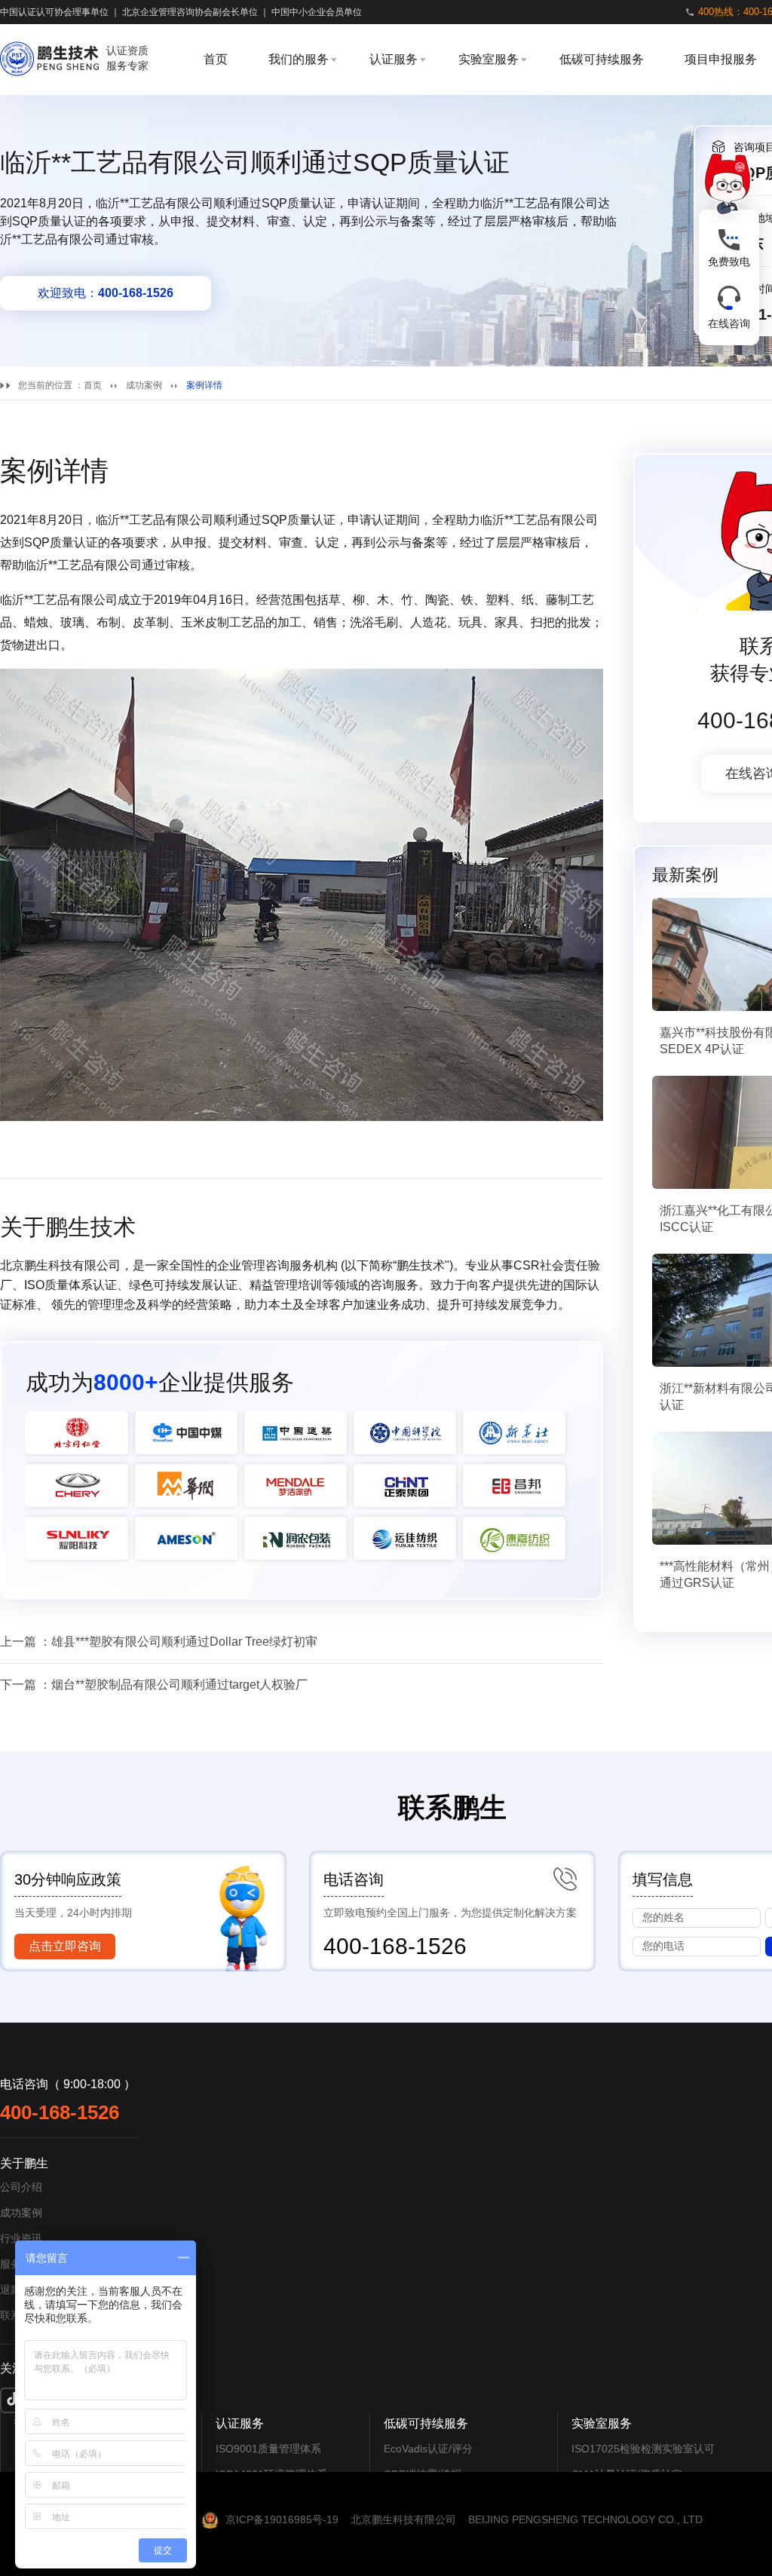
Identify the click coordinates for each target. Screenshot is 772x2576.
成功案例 (144, 385)
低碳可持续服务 (602, 59)
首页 (216, 59)
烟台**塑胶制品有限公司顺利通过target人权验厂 (179, 1685)
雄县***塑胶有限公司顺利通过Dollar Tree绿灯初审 (184, 1642)
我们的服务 (299, 59)
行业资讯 (21, 2238)
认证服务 (394, 59)
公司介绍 (21, 2187)
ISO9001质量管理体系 (268, 2449)
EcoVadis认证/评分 (428, 2449)
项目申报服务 (721, 59)
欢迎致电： (106, 293)
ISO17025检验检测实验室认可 (643, 2449)
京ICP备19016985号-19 (282, 2519)
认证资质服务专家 (127, 58)
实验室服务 (489, 59)
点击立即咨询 (65, 1946)
